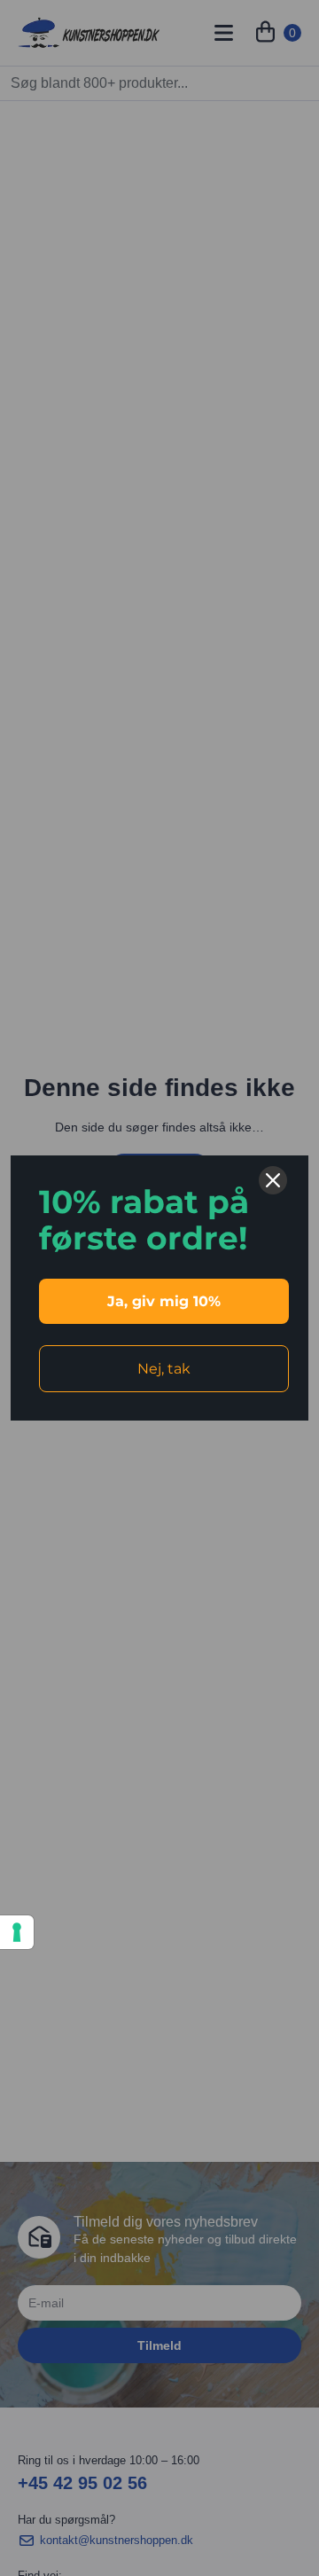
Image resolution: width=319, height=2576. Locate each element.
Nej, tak (164, 1369)
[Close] (273, 1180)
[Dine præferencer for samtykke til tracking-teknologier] (17, 1932)
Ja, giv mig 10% (164, 1301)
